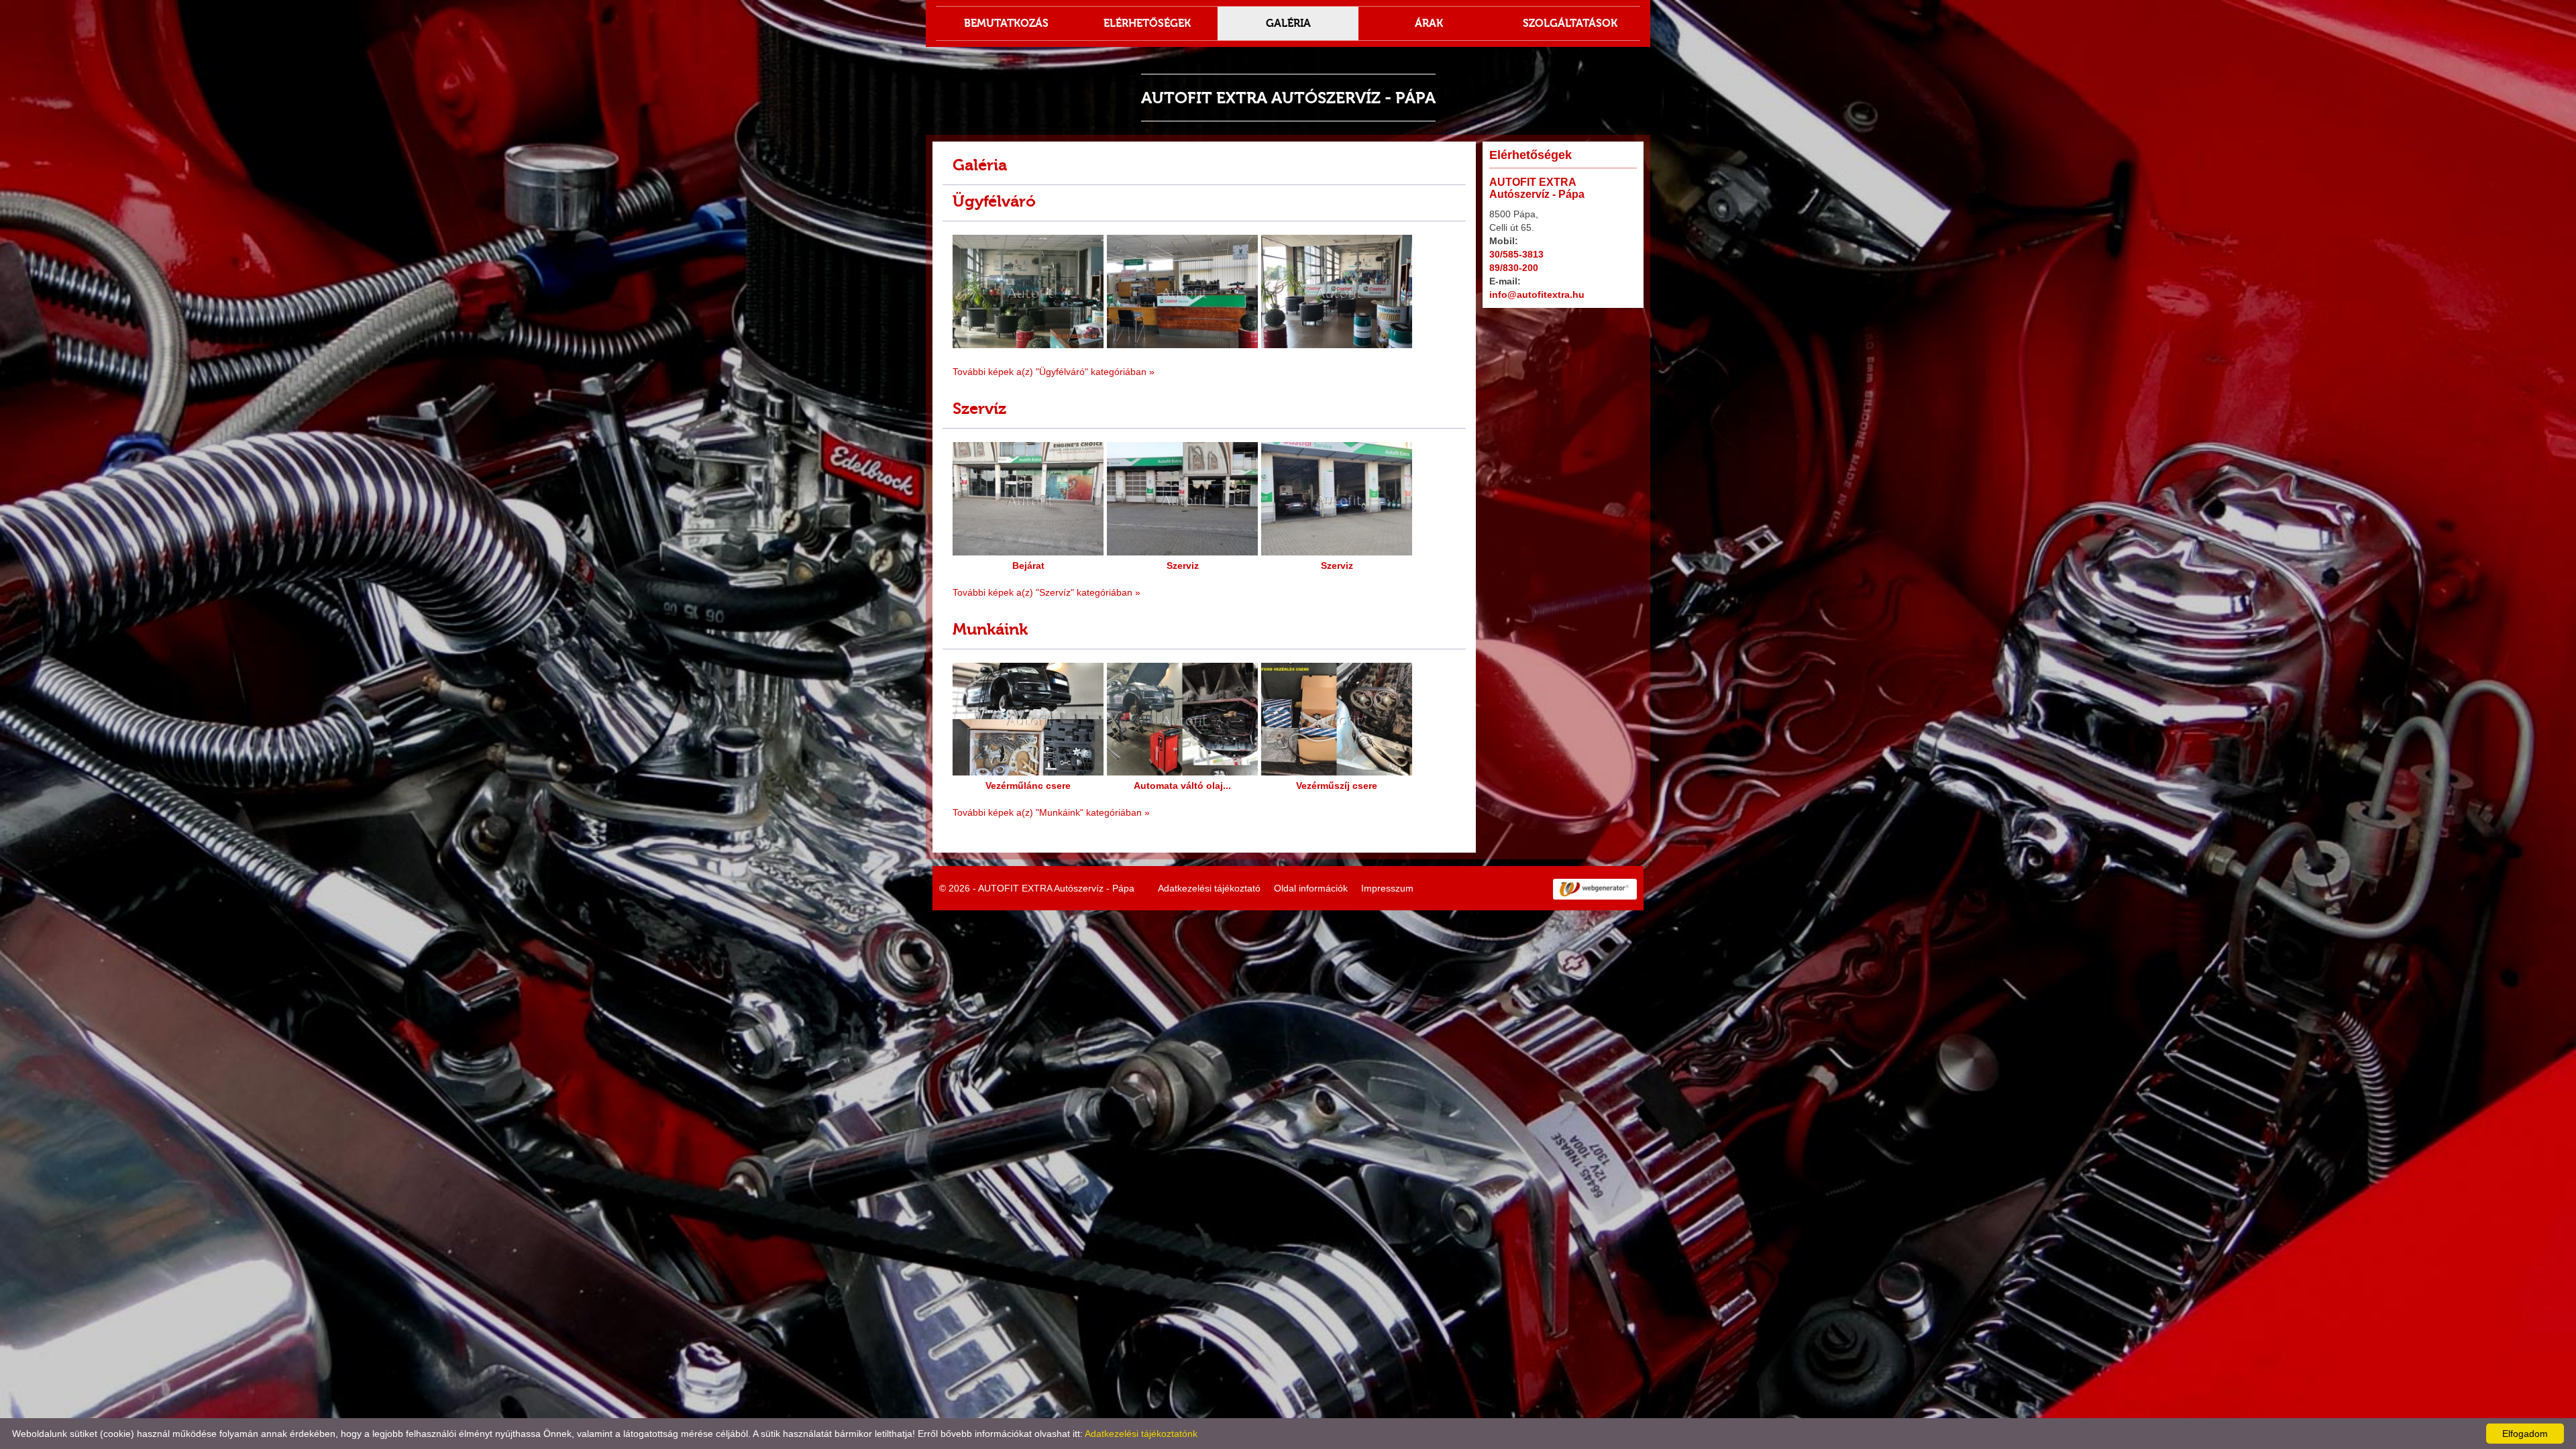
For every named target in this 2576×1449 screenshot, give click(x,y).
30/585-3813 (1516, 254)
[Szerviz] (1182, 555)
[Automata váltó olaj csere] (1182, 775)
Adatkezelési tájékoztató (1209, 888)
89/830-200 (1514, 268)
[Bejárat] (1028, 555)
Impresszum (1387, 888)
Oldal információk (1311, 888)
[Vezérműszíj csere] (1337, 775)
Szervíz (979, 408)
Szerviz (1183, 566)
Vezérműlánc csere (1028, 786)
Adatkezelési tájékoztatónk (1141, 1434)
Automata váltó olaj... (1182, 786)
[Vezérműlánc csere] (1028, 775)
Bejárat (1028, 566)
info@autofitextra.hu (1537, 294)
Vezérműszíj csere (1337, 786)
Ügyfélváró (994, 201)
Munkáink (990, 629)
